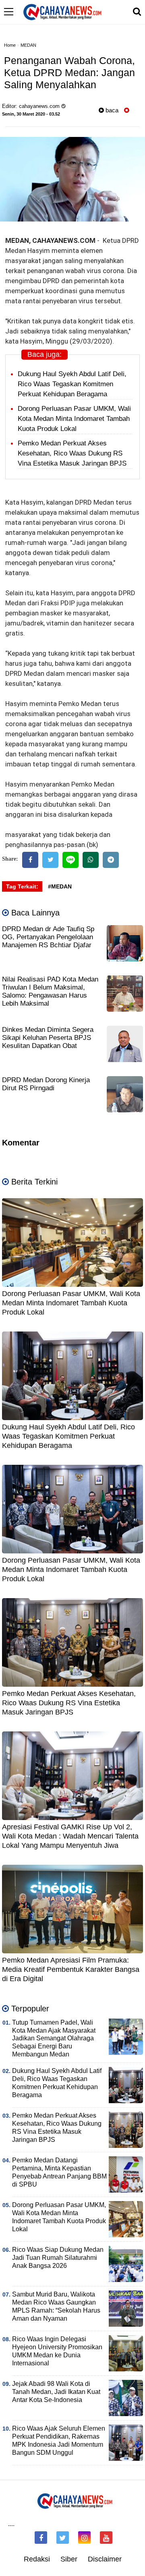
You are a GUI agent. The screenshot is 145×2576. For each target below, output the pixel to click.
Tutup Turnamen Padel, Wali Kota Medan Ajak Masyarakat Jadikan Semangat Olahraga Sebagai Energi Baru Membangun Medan (54, 2039)
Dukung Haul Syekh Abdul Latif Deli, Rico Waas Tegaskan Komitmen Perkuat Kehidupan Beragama (72, 384)
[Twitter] (50, 860)
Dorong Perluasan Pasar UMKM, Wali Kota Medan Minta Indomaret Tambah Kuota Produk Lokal (74, 419)
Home (10, 45)
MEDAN (28, 45)
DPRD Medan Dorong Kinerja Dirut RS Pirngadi (46, 1084)
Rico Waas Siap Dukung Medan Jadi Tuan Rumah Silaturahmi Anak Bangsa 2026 (58, 2258)
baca (111, 110)
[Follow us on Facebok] (41, 2538)
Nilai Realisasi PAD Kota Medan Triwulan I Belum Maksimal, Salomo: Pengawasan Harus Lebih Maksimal (50, 991)
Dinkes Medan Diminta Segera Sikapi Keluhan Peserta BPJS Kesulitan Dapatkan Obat (48, 1038)
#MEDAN (60, 886)
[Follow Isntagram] (84, 2538)
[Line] (70, 860)
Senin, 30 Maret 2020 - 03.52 (31, 114)
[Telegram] (111, 860)
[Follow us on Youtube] (106, 2538)
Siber (69, 2559)
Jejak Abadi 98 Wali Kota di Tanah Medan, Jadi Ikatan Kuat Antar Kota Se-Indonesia (56, 2392)
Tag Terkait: (22, 886)
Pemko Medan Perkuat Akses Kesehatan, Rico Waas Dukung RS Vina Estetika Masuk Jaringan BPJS (72, 453)
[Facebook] (30, 860)
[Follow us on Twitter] (63, 2538)
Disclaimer (105, 2559)
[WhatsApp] (91, 860)
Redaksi (37, 2559)
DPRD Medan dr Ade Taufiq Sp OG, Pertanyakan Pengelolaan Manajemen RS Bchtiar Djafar (48, 937)
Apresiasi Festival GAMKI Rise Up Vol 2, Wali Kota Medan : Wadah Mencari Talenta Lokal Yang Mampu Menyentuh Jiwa (70, 1836)
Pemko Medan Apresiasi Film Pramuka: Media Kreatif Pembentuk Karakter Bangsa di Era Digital (71, 1970)
